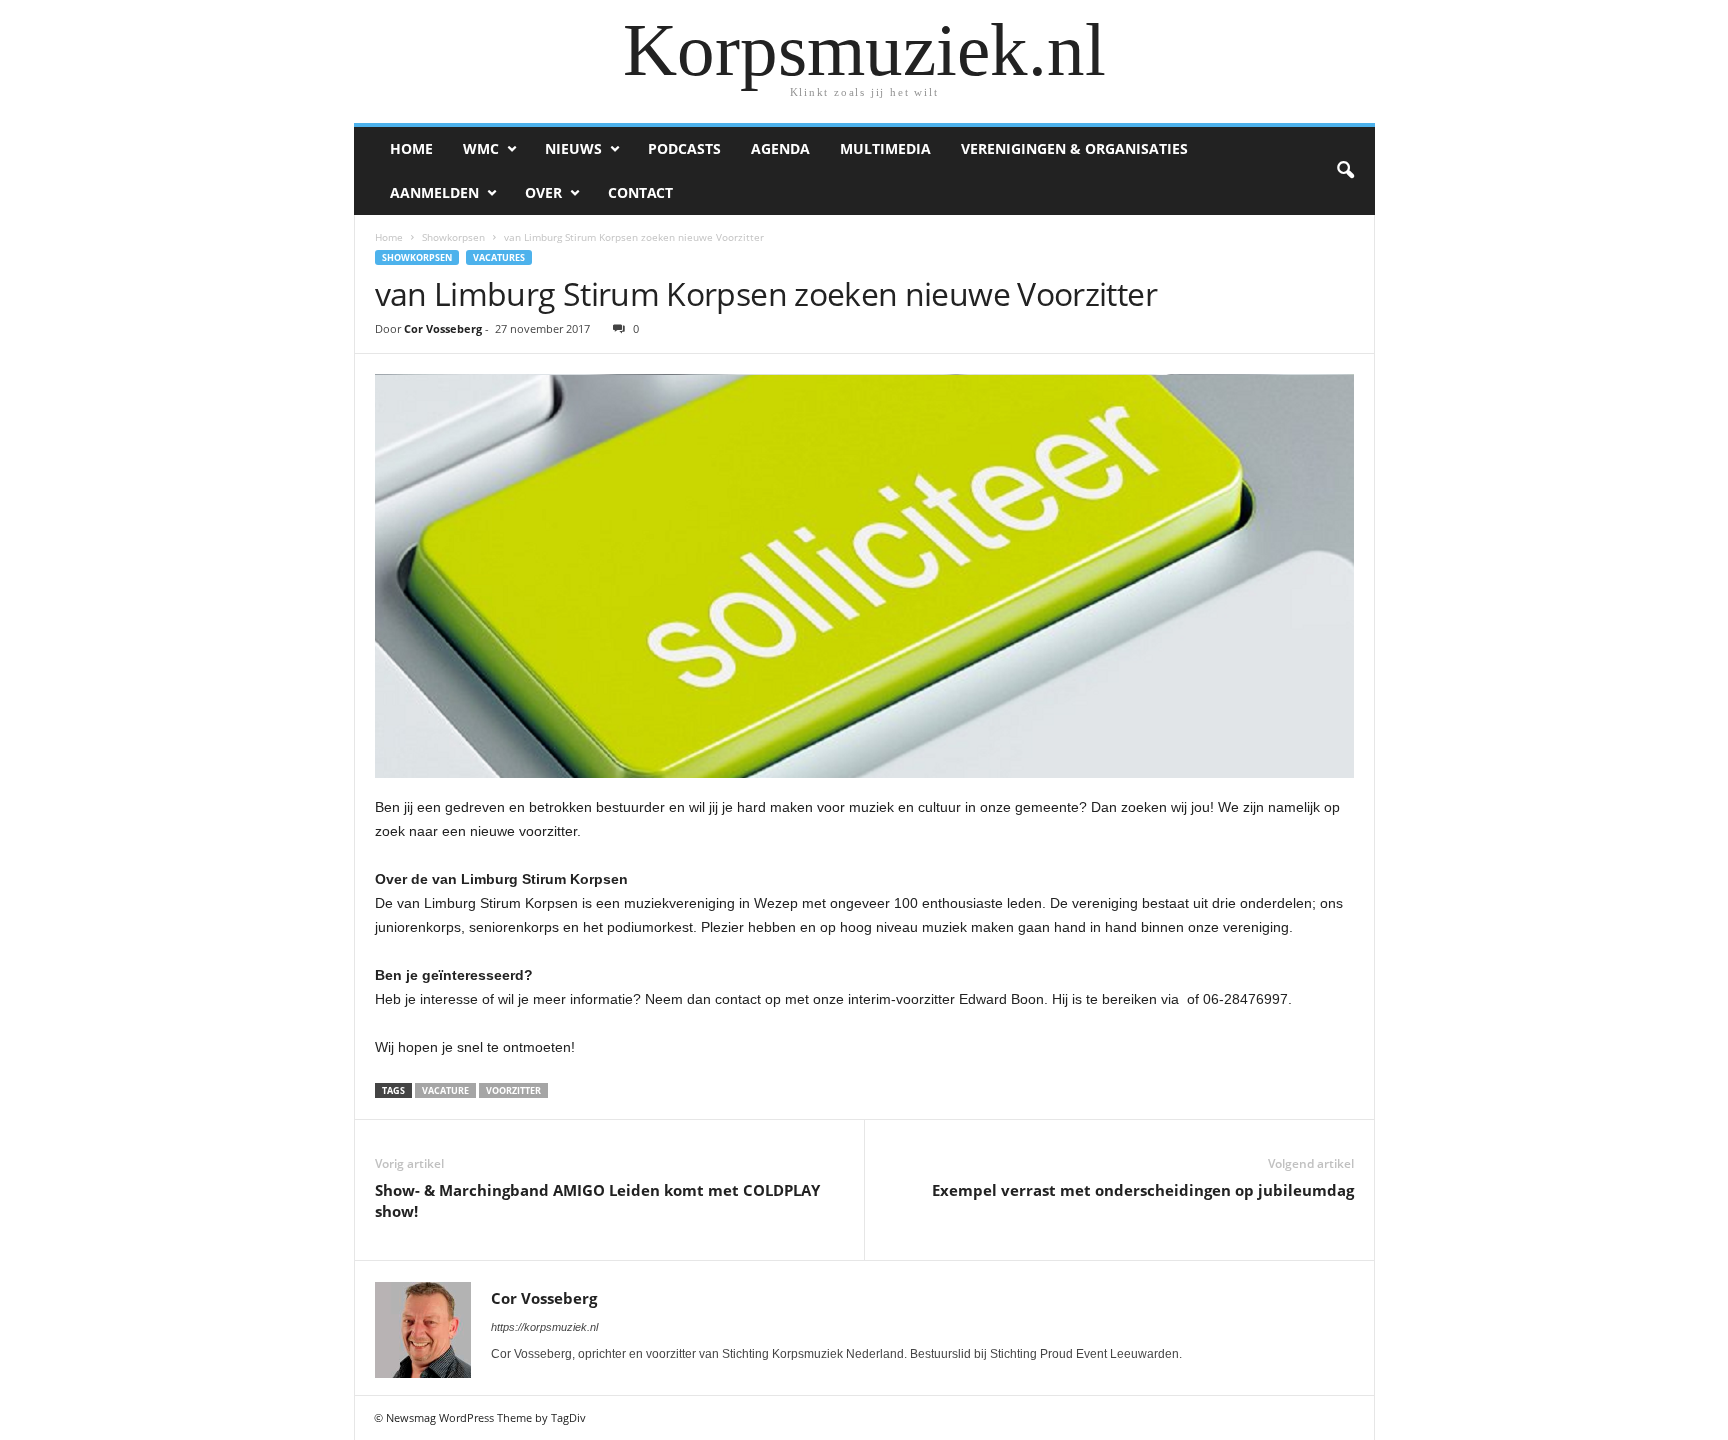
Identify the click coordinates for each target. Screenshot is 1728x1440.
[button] (1345, 171)
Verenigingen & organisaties (1074, 148)
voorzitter (513, 1090)
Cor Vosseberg (443, 328)
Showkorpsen (453, 237)
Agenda (780, 148)
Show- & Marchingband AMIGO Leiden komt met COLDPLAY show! (597, 1200)
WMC (481, 148)
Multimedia (885, 148)
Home (411, 148)
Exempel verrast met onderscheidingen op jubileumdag (1143, 1190)
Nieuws (573, 148)
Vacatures (499, 257)
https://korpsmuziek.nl (544, 1327)
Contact (640, 192)
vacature (445, 1090)
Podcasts (684, 148)
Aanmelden (434, 192)
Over (543, 192)
